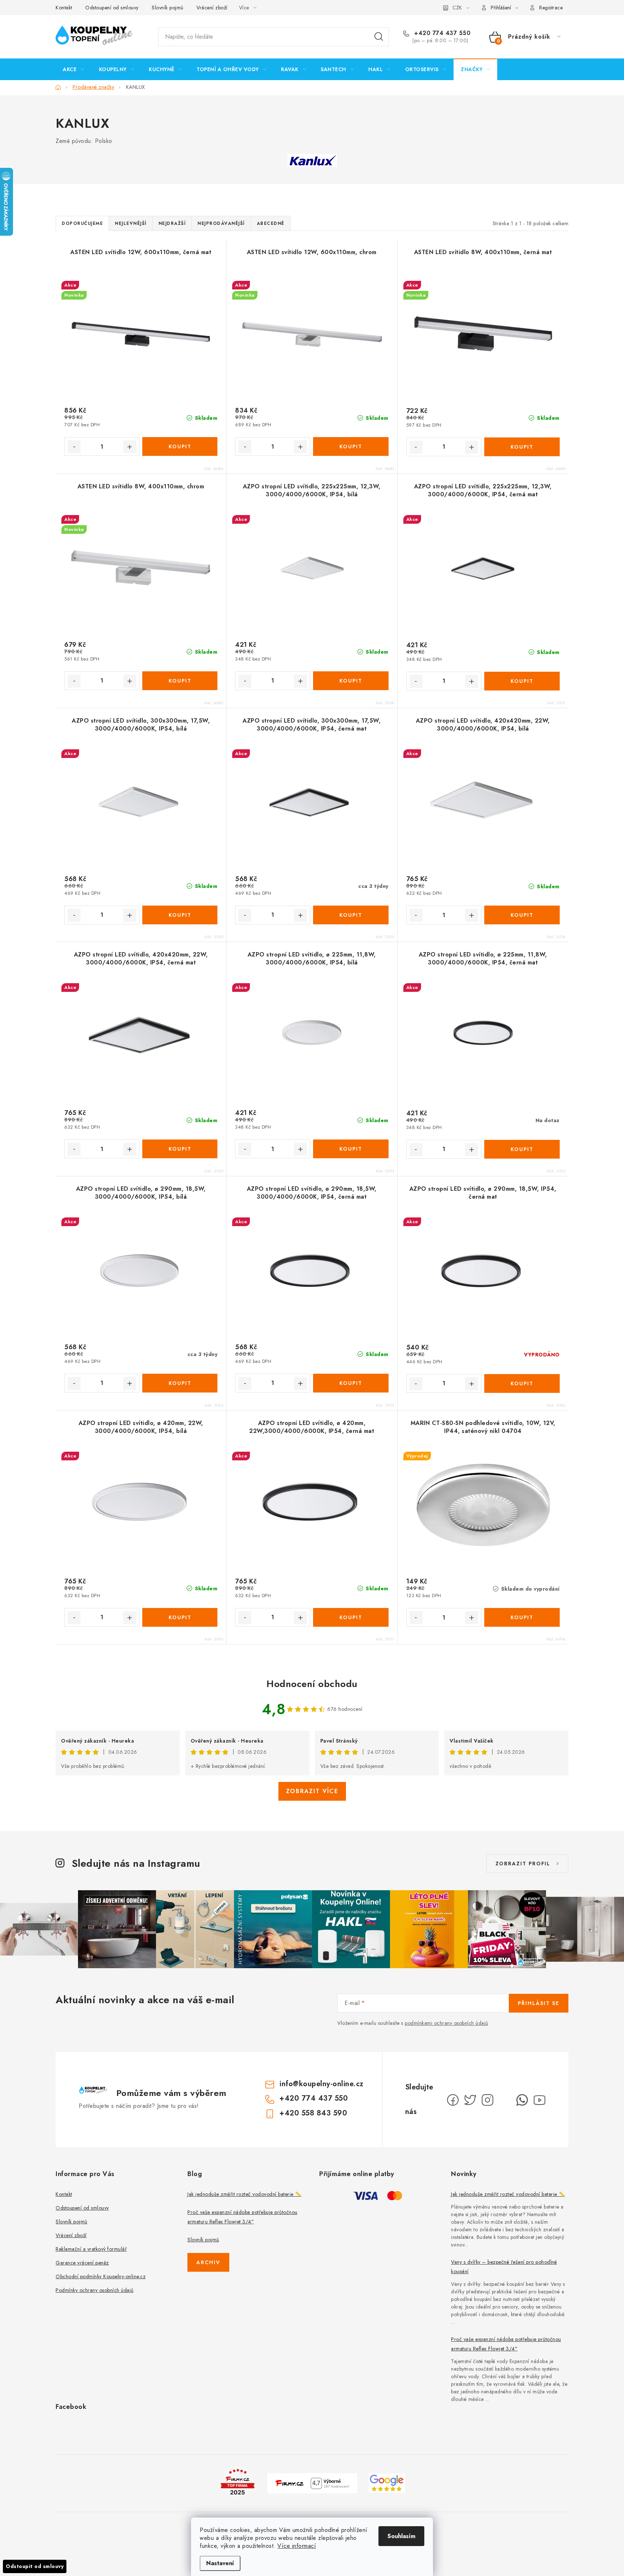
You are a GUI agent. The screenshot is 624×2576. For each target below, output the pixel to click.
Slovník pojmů (168, 8)
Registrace (551, 8)
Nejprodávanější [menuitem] (221, 223)
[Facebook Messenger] (505, 2100)
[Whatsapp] (522, 2100)
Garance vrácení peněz (82, 2263)
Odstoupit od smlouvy (35, 2566)
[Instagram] (487, 2100)
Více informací (297, 2546)
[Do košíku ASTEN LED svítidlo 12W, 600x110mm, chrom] (351, 446)
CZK (457, 8)
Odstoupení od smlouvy (112, 8)
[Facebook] (453, 2100)
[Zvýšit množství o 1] (130, 447)
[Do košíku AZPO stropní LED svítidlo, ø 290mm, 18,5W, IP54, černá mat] (522, 1383)
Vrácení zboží (212, 8)
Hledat (379, 37)
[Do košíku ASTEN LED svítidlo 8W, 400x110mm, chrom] (180, 681)
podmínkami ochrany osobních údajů (447, 2023)
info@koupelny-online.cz (322, 2084)
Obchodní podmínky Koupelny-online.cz (101, 2276)
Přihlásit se (539, 2003)
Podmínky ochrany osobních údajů (95, 2290)
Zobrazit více (312, 1791)
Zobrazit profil (523, 1864)
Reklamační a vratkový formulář (91, 2249)
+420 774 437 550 (441, 33)
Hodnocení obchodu (312, 1684)
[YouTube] (539, 2100)
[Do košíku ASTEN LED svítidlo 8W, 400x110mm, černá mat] (522, 447)
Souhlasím (401, 2536)
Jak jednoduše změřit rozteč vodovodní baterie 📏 (244, 2194)
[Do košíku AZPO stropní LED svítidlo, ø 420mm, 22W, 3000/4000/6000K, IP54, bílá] (180, 1617)
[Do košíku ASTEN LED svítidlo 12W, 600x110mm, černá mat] (180, 446)
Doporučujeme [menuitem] (82, 223)
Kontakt (64, 8)
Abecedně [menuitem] (271, 223)
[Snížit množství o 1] (74, 447)
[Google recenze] (387, 2482)
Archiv (208, 2262)
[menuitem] (73, 69)
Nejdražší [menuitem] (172, 223)
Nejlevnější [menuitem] (131, 223)
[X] (470, 2100)
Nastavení (220, 2563)
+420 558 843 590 (313, 2113)
